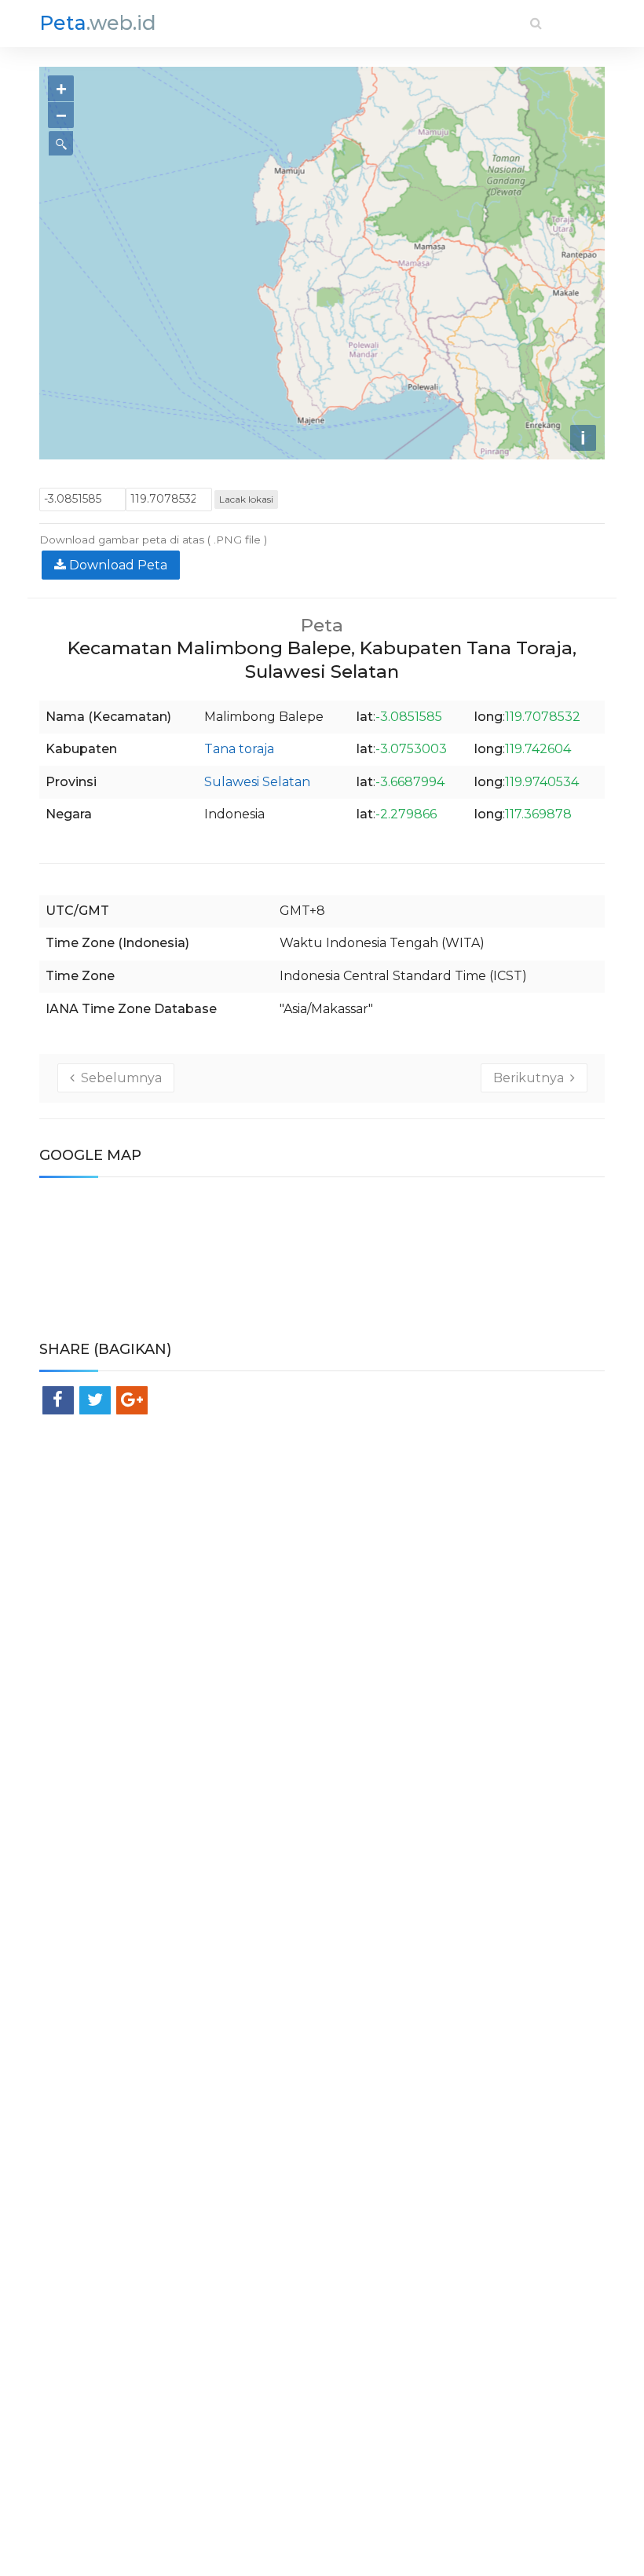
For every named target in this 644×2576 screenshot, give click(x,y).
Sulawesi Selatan (257, 782)
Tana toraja (239, 749)
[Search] (536, 23)
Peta (98, 23)
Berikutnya (532, 1078)
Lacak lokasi (246, 499)
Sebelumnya (118, 1078)
